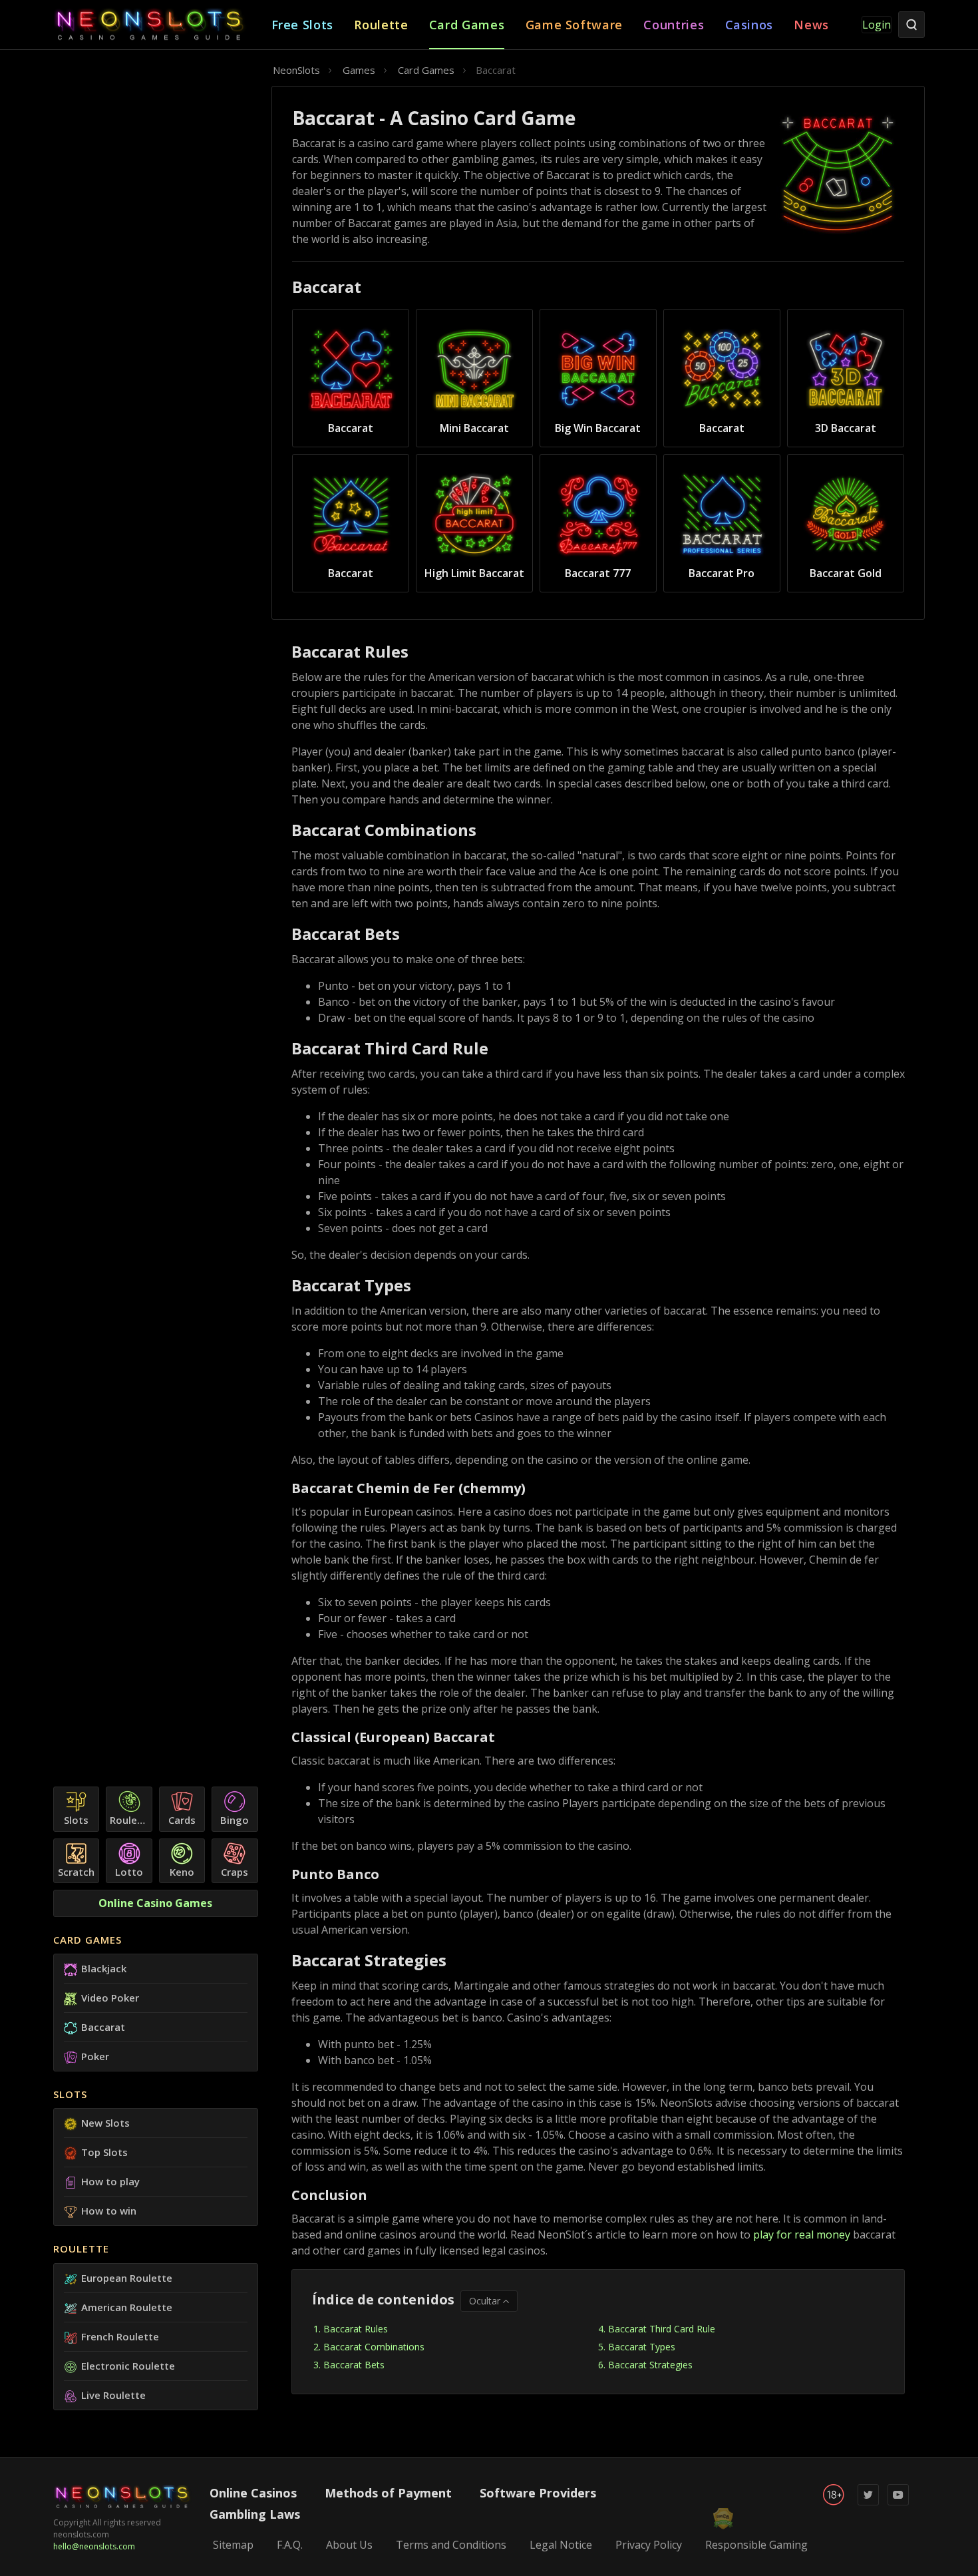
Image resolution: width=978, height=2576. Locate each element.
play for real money (803, 2235)
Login (877, 25)
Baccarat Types (642, 2347)
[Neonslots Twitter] (868, 2502)
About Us (349, 2545)
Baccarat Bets (354, 2365)
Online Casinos (253, 2493)
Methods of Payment (388, 2493)
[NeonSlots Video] (898, 2502)
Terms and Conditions (451, 2545)
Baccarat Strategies (650, 2365)
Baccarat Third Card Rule (662, 2329)
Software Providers (538, 2493)
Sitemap (233, 2545)
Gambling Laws (255, 2514)
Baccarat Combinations (374, 2347)
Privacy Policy (649, 2545)
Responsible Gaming (756, 2545)
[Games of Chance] (162, 25)
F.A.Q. (290, 2545)
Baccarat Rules (356, 2329)
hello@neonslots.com (94, 2546)
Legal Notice (561, 2545)
